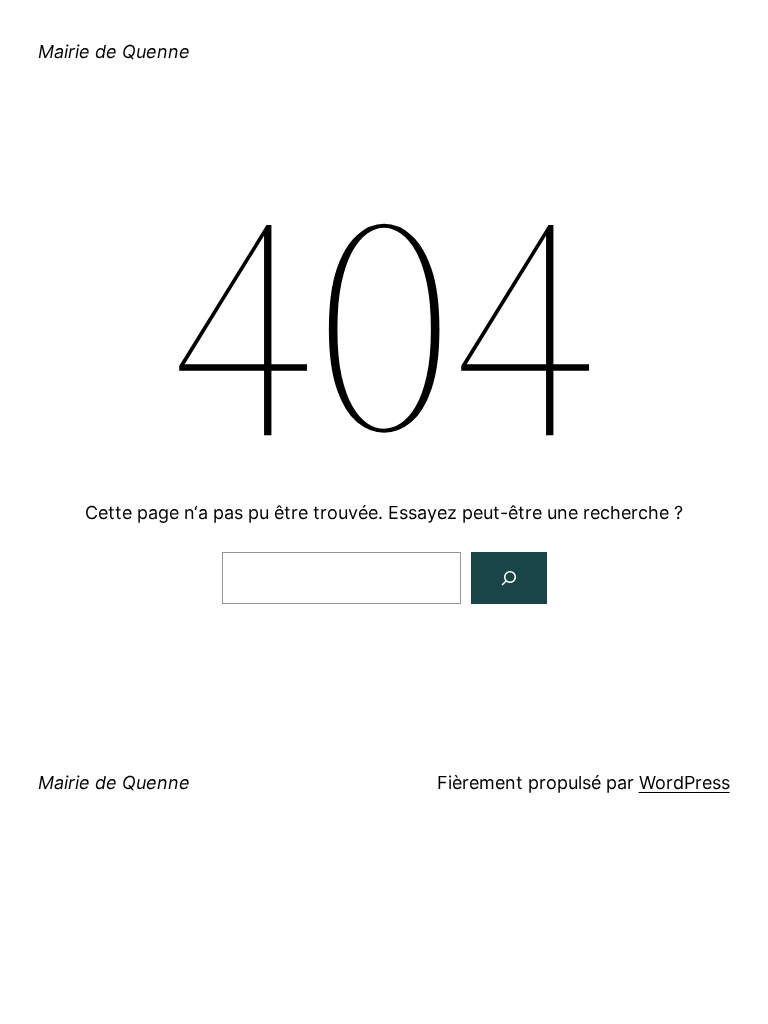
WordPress (684, 782)
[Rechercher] (509, 578)
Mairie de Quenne (114, 51)
